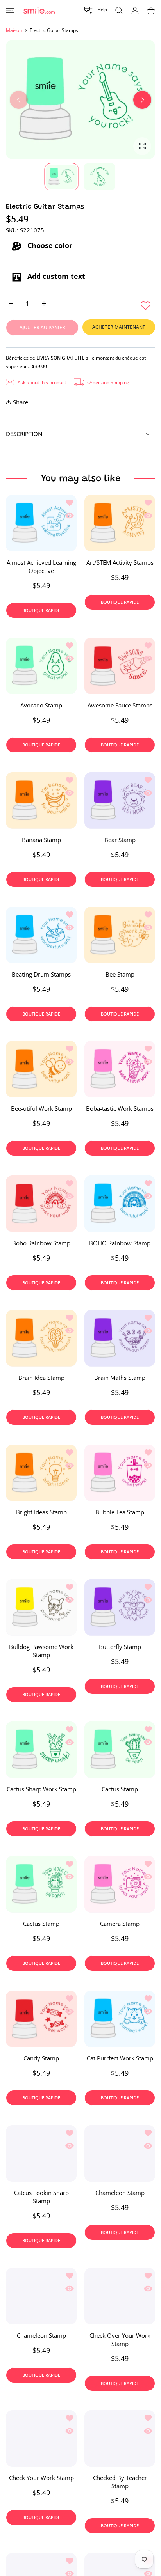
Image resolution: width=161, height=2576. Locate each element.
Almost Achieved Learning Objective (41, 566)
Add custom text (55, 276)
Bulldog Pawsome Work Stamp (41, 1650)
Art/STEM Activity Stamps (120, 562)
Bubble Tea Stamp (120, 1512)
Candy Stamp (41, 2058)
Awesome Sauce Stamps (120, 705)
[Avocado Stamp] (41, 666)
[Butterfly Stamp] (120, 1607)
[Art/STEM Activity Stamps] (120, 523)
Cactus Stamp (120, 1789)
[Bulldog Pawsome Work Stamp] (41, 1607)
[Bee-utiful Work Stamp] (41, 1069)
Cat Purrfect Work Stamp (120, 2058)
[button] (96, 10)
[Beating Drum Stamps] (41, 935)
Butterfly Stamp (120, 1646)
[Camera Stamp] (120, 1884)
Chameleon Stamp (120, 2193)
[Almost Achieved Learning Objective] (41, 523)
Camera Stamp (120, 1924)
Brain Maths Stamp (120, 1378)
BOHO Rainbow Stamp (120, 1243)
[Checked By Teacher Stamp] (120, 2439)
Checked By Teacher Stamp (120, 2482)
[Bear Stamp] (120, 800)
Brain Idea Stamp (41, 1378)
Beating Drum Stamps (41, 974)
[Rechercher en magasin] (119, 10)
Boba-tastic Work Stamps (120, 1108)
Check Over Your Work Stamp (120, 2339)
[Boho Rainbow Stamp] (41, 1204)
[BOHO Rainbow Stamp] (120, 1204)
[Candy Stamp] (41, 2019)
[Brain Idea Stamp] (41, 1338)
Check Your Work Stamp (41, 2478)
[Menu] (10, 10)
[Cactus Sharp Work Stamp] (41, 1750)
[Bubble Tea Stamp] (120, 1473)
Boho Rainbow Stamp (41, 1243)
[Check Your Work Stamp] (41, 2439)
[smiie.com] (39, 10)
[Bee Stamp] (120, 935)
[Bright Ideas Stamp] (41, 1473)
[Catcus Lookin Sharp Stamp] (41, 2153)
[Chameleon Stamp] (120, 2153)
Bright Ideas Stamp (41, 1512)
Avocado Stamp (41, 705)
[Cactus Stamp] (120, 1750)
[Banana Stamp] (41, 800)
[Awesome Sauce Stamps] (120, 666)
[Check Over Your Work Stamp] (120, 2296)
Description (24, 434)
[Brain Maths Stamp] (120, 1338)
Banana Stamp (41, 840)
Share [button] (21, 402)
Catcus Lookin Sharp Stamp (41, 2197)
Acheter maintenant (119, 327)
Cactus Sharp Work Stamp (41, 1789)
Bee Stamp (120, 974)
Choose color (49, 246)
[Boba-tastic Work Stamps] (120, 1069)
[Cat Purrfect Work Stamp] (120, 2019)
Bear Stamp (120, 840)
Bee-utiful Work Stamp (41, 1108)
